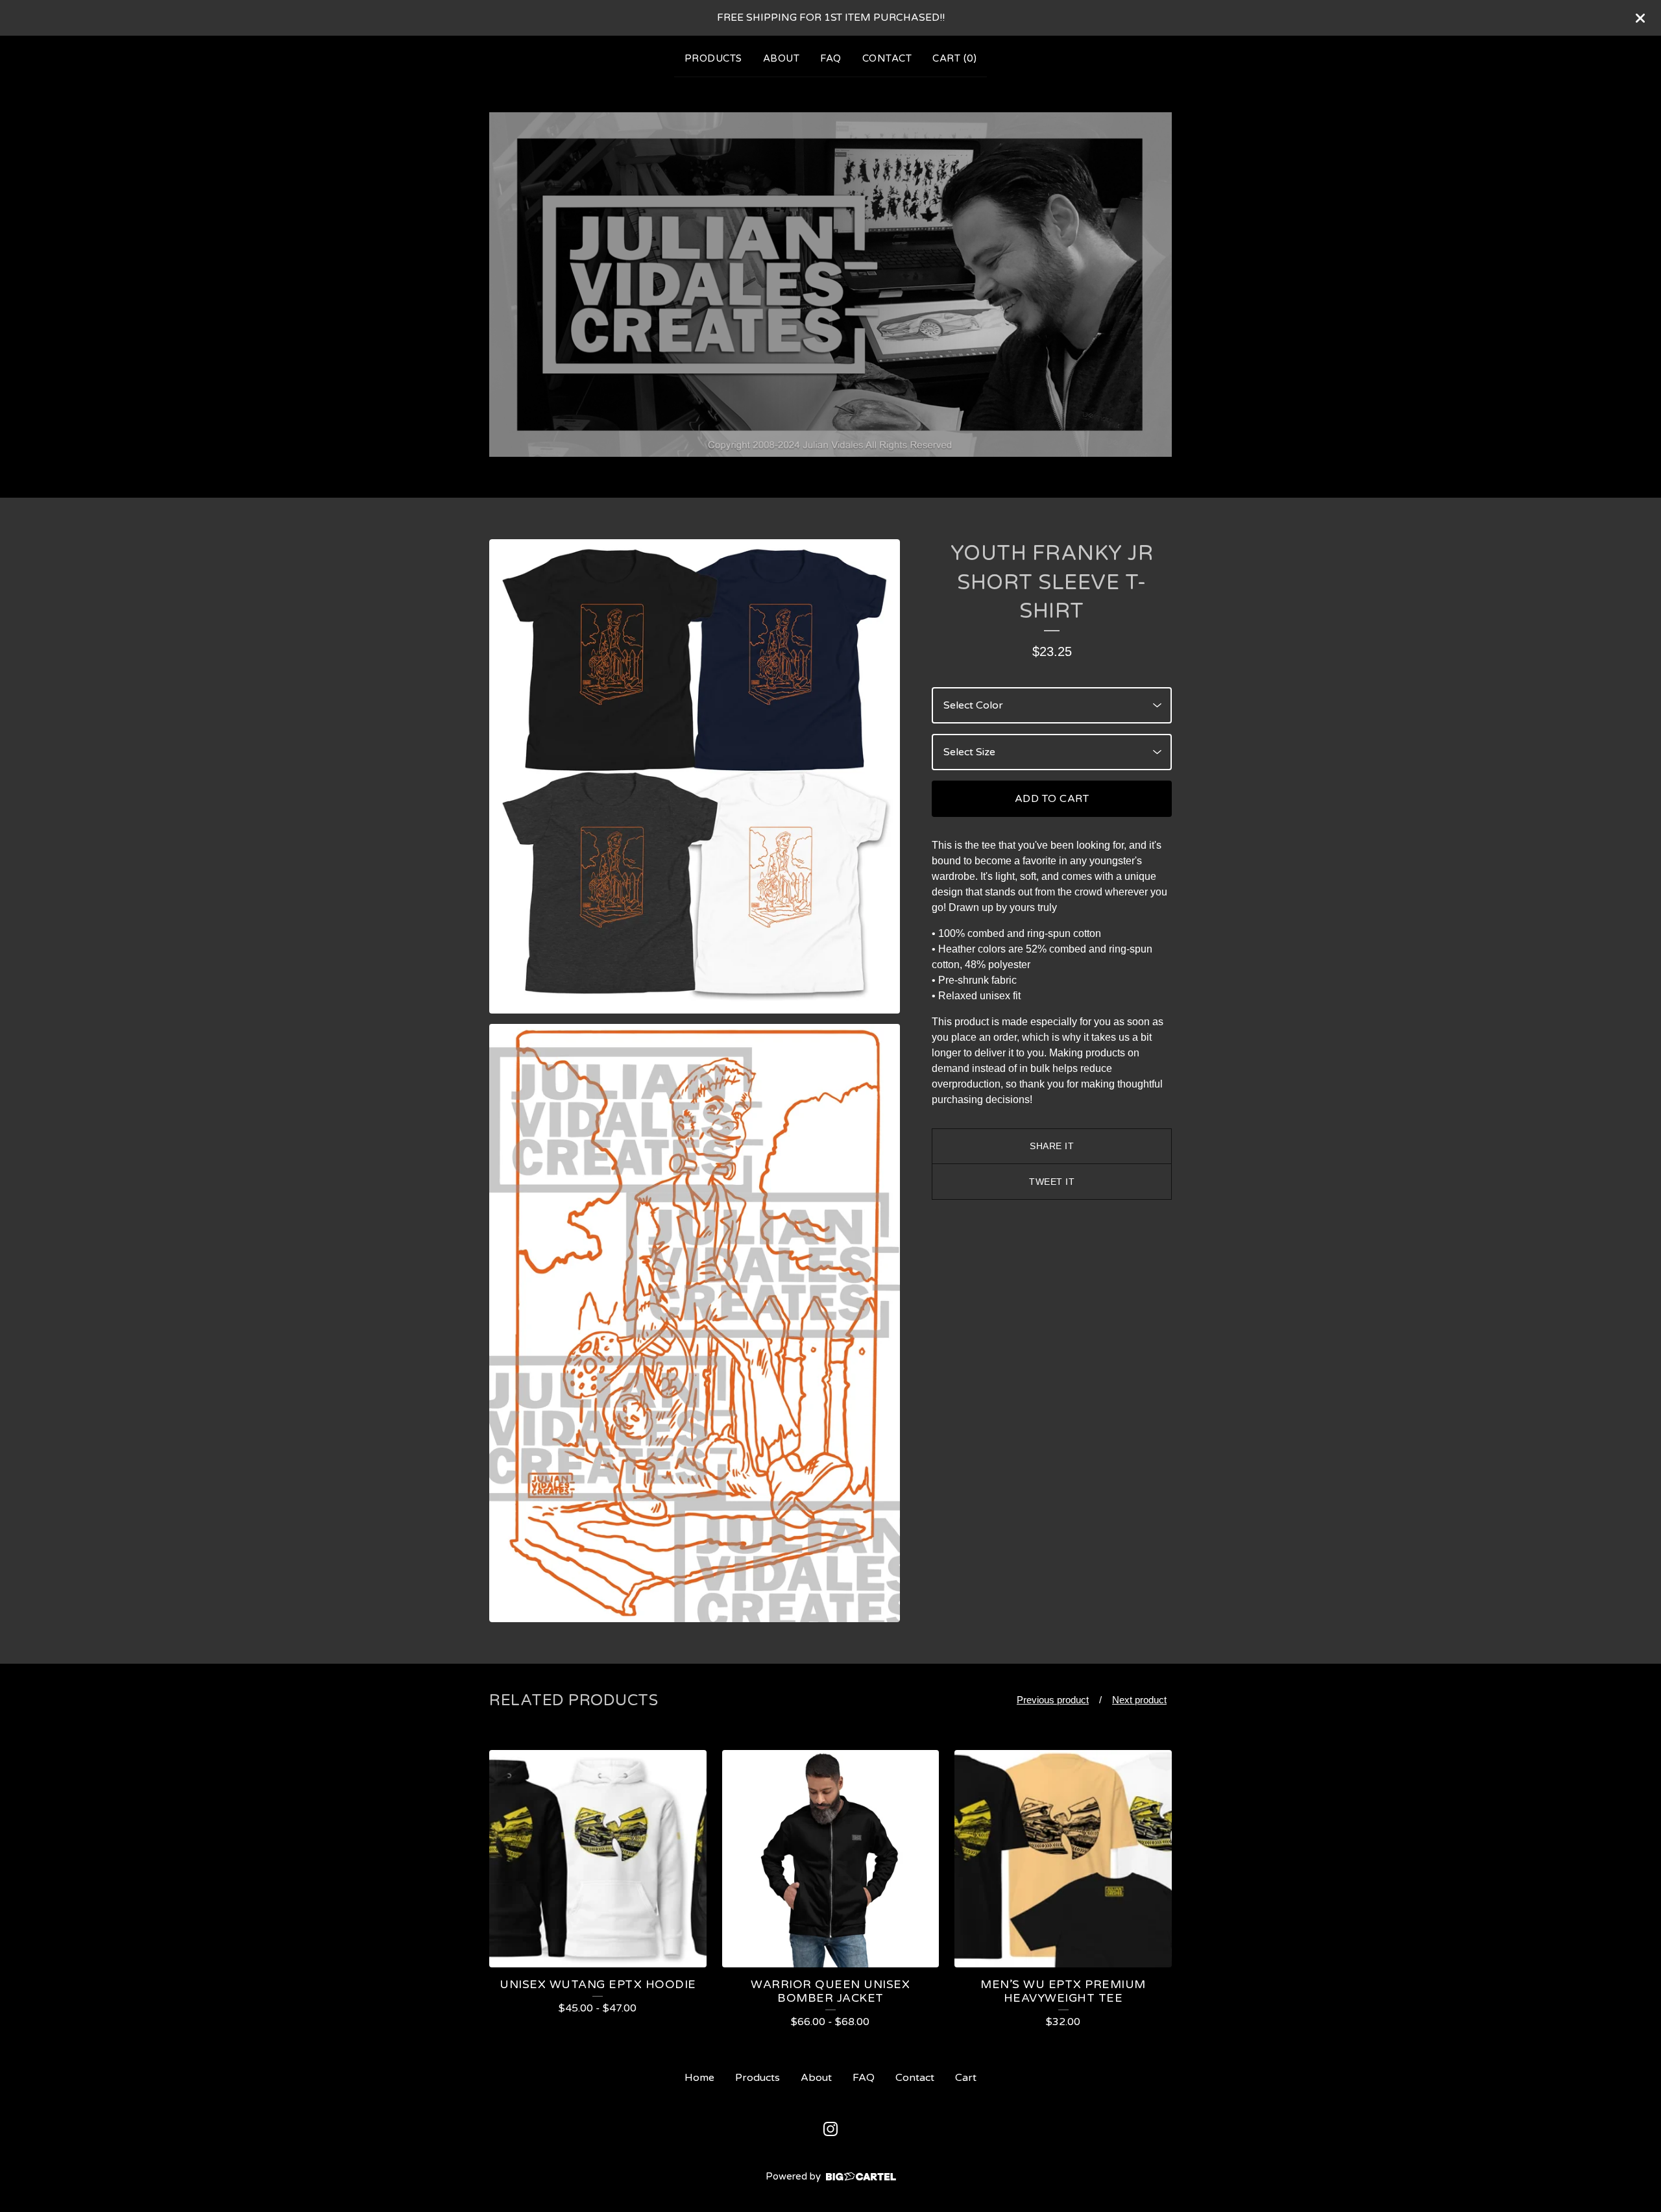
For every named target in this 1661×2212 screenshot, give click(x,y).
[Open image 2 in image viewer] (695, 1323)
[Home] (830, 285)
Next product (1139, 1700)
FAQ (831, 58)
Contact (887, 58)
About (782, 58)
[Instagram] (830, 2129)
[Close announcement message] (1640, 18)
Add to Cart (1052, 799)
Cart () (954, 58)
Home (699, 2078)
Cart (966, 2078)
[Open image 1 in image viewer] (695, 776)
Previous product (1053, 1700)
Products (713, 58)
